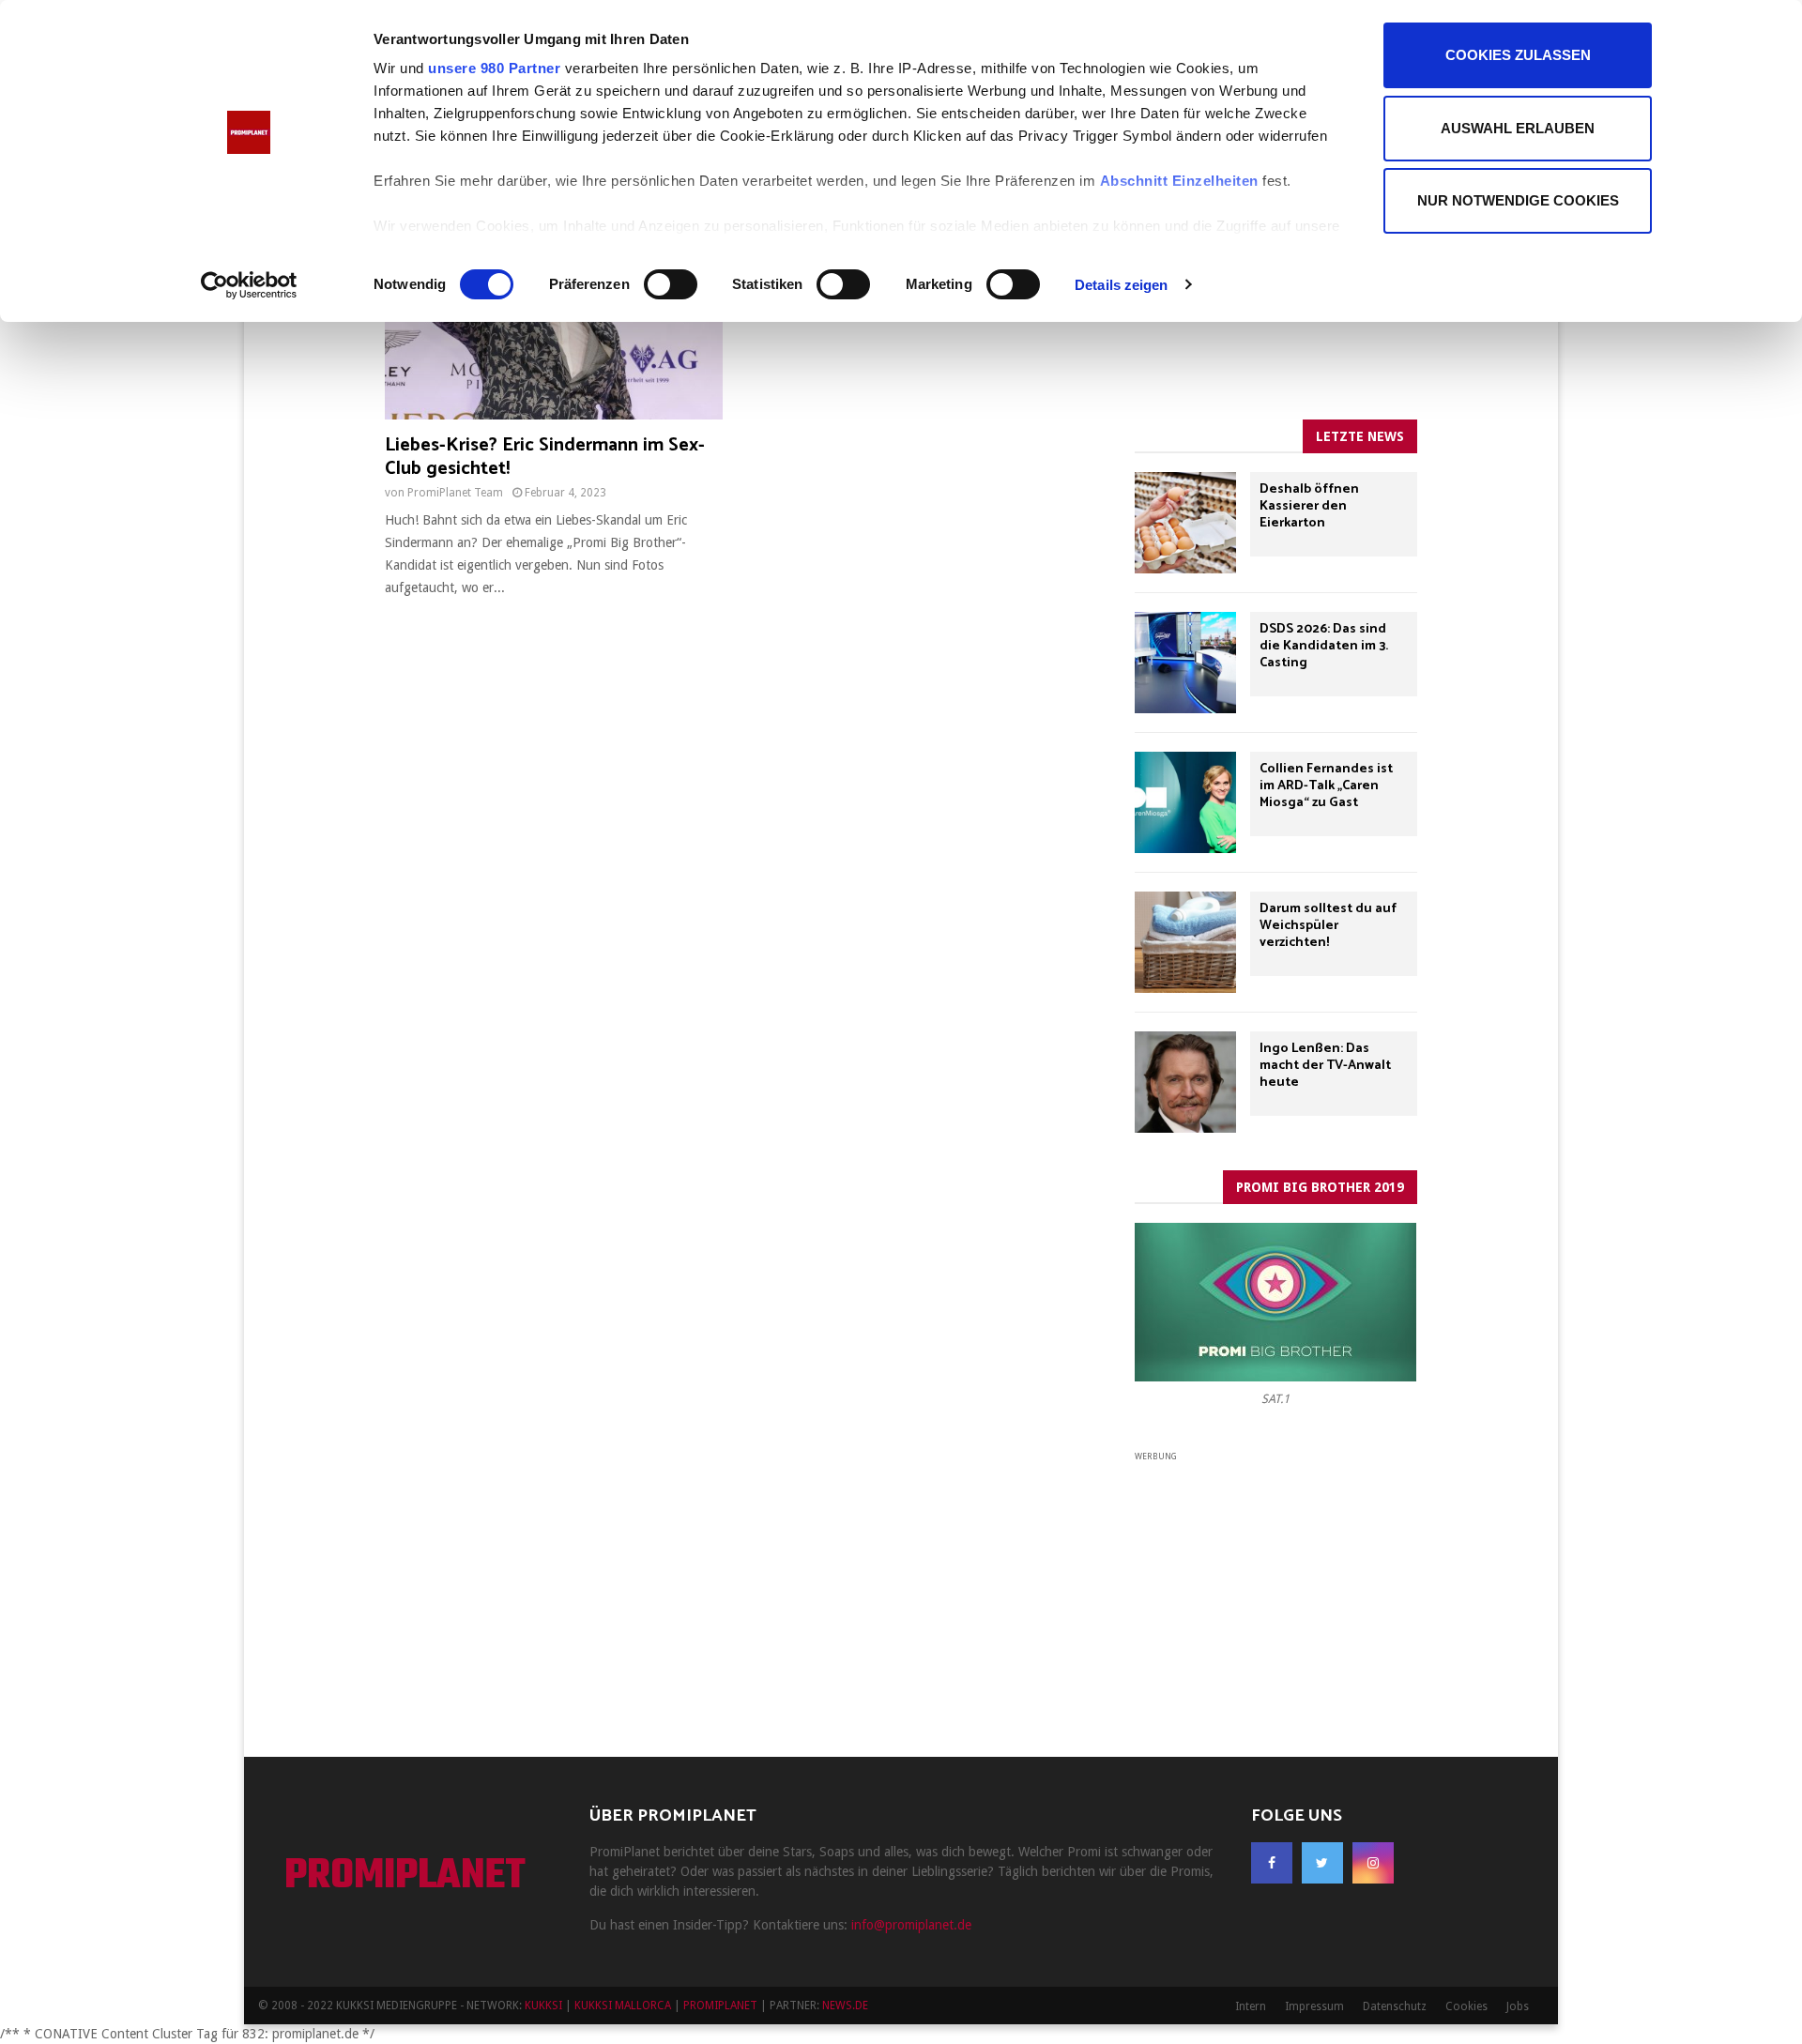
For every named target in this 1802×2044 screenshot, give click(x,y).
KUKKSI (543, 2006)
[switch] (671, 284)
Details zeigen (1121, 285)
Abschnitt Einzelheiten (1179, 181)
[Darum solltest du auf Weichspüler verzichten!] (1185, 942)
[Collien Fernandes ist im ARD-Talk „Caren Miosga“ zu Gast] (1185, 802)
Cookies (1466, 2006)
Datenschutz (1395, 2006)
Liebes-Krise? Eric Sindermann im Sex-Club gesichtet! (545, 457)
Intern (1251, 2006)
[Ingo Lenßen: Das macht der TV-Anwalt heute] (1185, 1082)
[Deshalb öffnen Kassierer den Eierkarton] (1185, 523)
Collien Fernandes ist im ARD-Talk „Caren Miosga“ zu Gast (1326, 786)
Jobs (1518, 2006)
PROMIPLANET (405, 1877)
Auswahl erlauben (1518, 128)
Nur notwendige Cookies (1518, 200)
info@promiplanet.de (911, 1925)
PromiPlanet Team (455, 493)
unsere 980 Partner (494, 68)
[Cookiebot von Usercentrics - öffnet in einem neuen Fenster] (249, 285)
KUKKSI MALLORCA (623, 2006)
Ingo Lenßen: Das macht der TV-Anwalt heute (1325, 1066)
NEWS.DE (845, 2006)
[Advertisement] (1276, 1582)
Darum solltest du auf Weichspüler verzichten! (1328, 926)
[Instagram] (1373, 1863)
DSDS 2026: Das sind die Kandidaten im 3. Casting (1324, 646)
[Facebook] (1272, 1863)
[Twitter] (1322, 1863)
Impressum (1314, 2006)
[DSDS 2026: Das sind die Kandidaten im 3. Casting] (1185, 663)
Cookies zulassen (1518, 55)
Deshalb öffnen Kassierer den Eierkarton (1309, 506)
